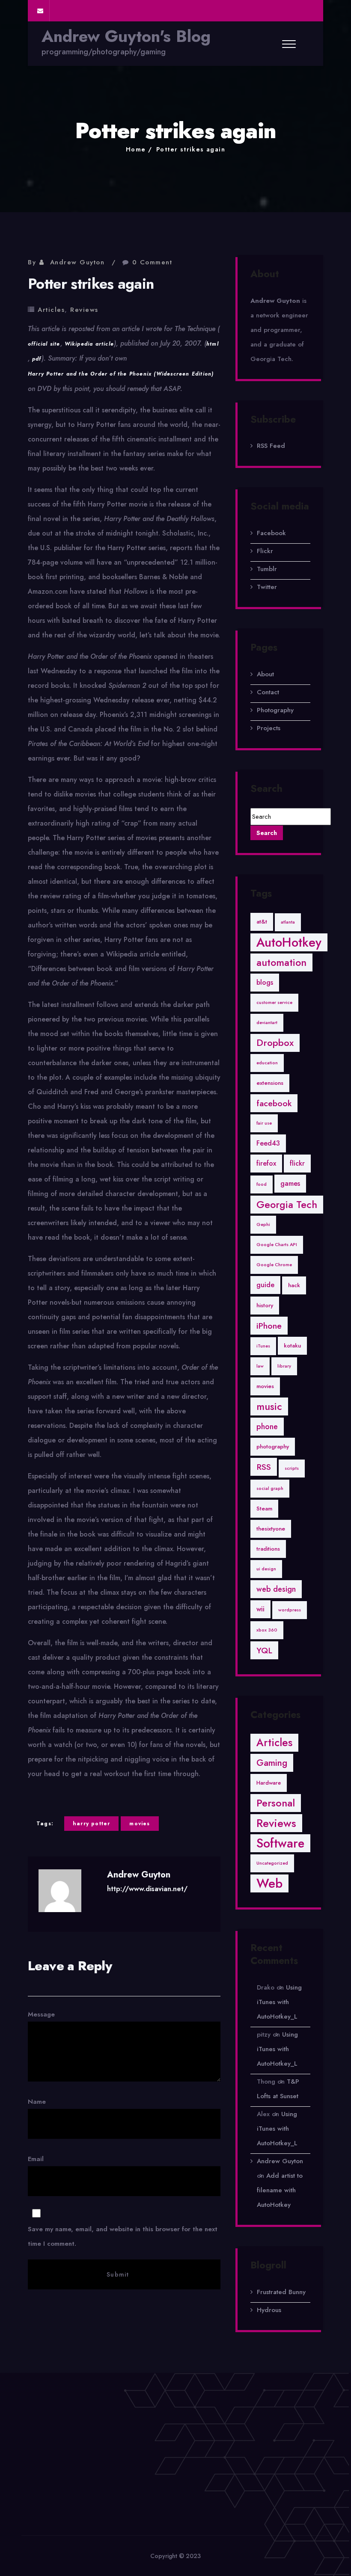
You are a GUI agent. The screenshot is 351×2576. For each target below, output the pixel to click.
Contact (268, 692)
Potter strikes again (191, 149)
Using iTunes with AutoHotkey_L (279, 2002)
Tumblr (267, 569)
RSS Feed (271, 446)
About (265, 674)
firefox (266, 1163)
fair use (264, 1123)
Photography (275, 710)
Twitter (267, 587)
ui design (266, 1569)
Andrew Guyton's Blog (126, 36)
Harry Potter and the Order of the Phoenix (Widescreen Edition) (121, 374)
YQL (264, 1650)
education (267, 1063)
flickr (297, 1163)
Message (41, 2014)
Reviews (84, 310)
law (260, 1366)
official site (44, 344)
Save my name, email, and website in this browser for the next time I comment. (123, 2236)
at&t (262, 922)
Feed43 (268, 1143)
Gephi (263, 1224)
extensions (270, 1083)
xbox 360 (267, 1630)
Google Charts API (277, 1245)
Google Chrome (274, 1265)
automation (281, 962)
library (284, 1366)
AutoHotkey (289, 942)
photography (273, 1446)
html (213, 344)
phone (267, 1427)
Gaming (272, 1763)
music (269, 1406)
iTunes (263, 1346)
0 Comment (152, 262)
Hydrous (269, 2310)
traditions (268, 1549)
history (265, 1305)
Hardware (269, 1783)
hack (294, 1285)
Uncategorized (272, 1863)
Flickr (265, 551)
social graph (270, 1488)
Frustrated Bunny (281, 2292)
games (290, 1183)
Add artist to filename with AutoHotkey (280, 2190)
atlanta (288, 922)
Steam (264, 1509)
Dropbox (275, 1043)
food (262, 1184)
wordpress (290, 1610)
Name (37, 2102)
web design (276, 1589)
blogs (265, 982)
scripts (292, 1468)
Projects (269, 728)
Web (269, 1883)
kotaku (292, 1346)
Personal (276, 1803)
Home (136, 149)
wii (260, 1609)
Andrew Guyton (77, 262)
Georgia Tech (287, 1205)
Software (280, 1843)
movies (140, 1824)
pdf (37, 359)
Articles (51, 310)
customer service (274, 1002)
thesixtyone (271, 1529)
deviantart (267, 1023)
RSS (264, 1467)
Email (123, 2201)
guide (265, 1285)
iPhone (269, 1326)
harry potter (91, 1824)
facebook (274, 1103)
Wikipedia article (89, 344)
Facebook (271, 533)
